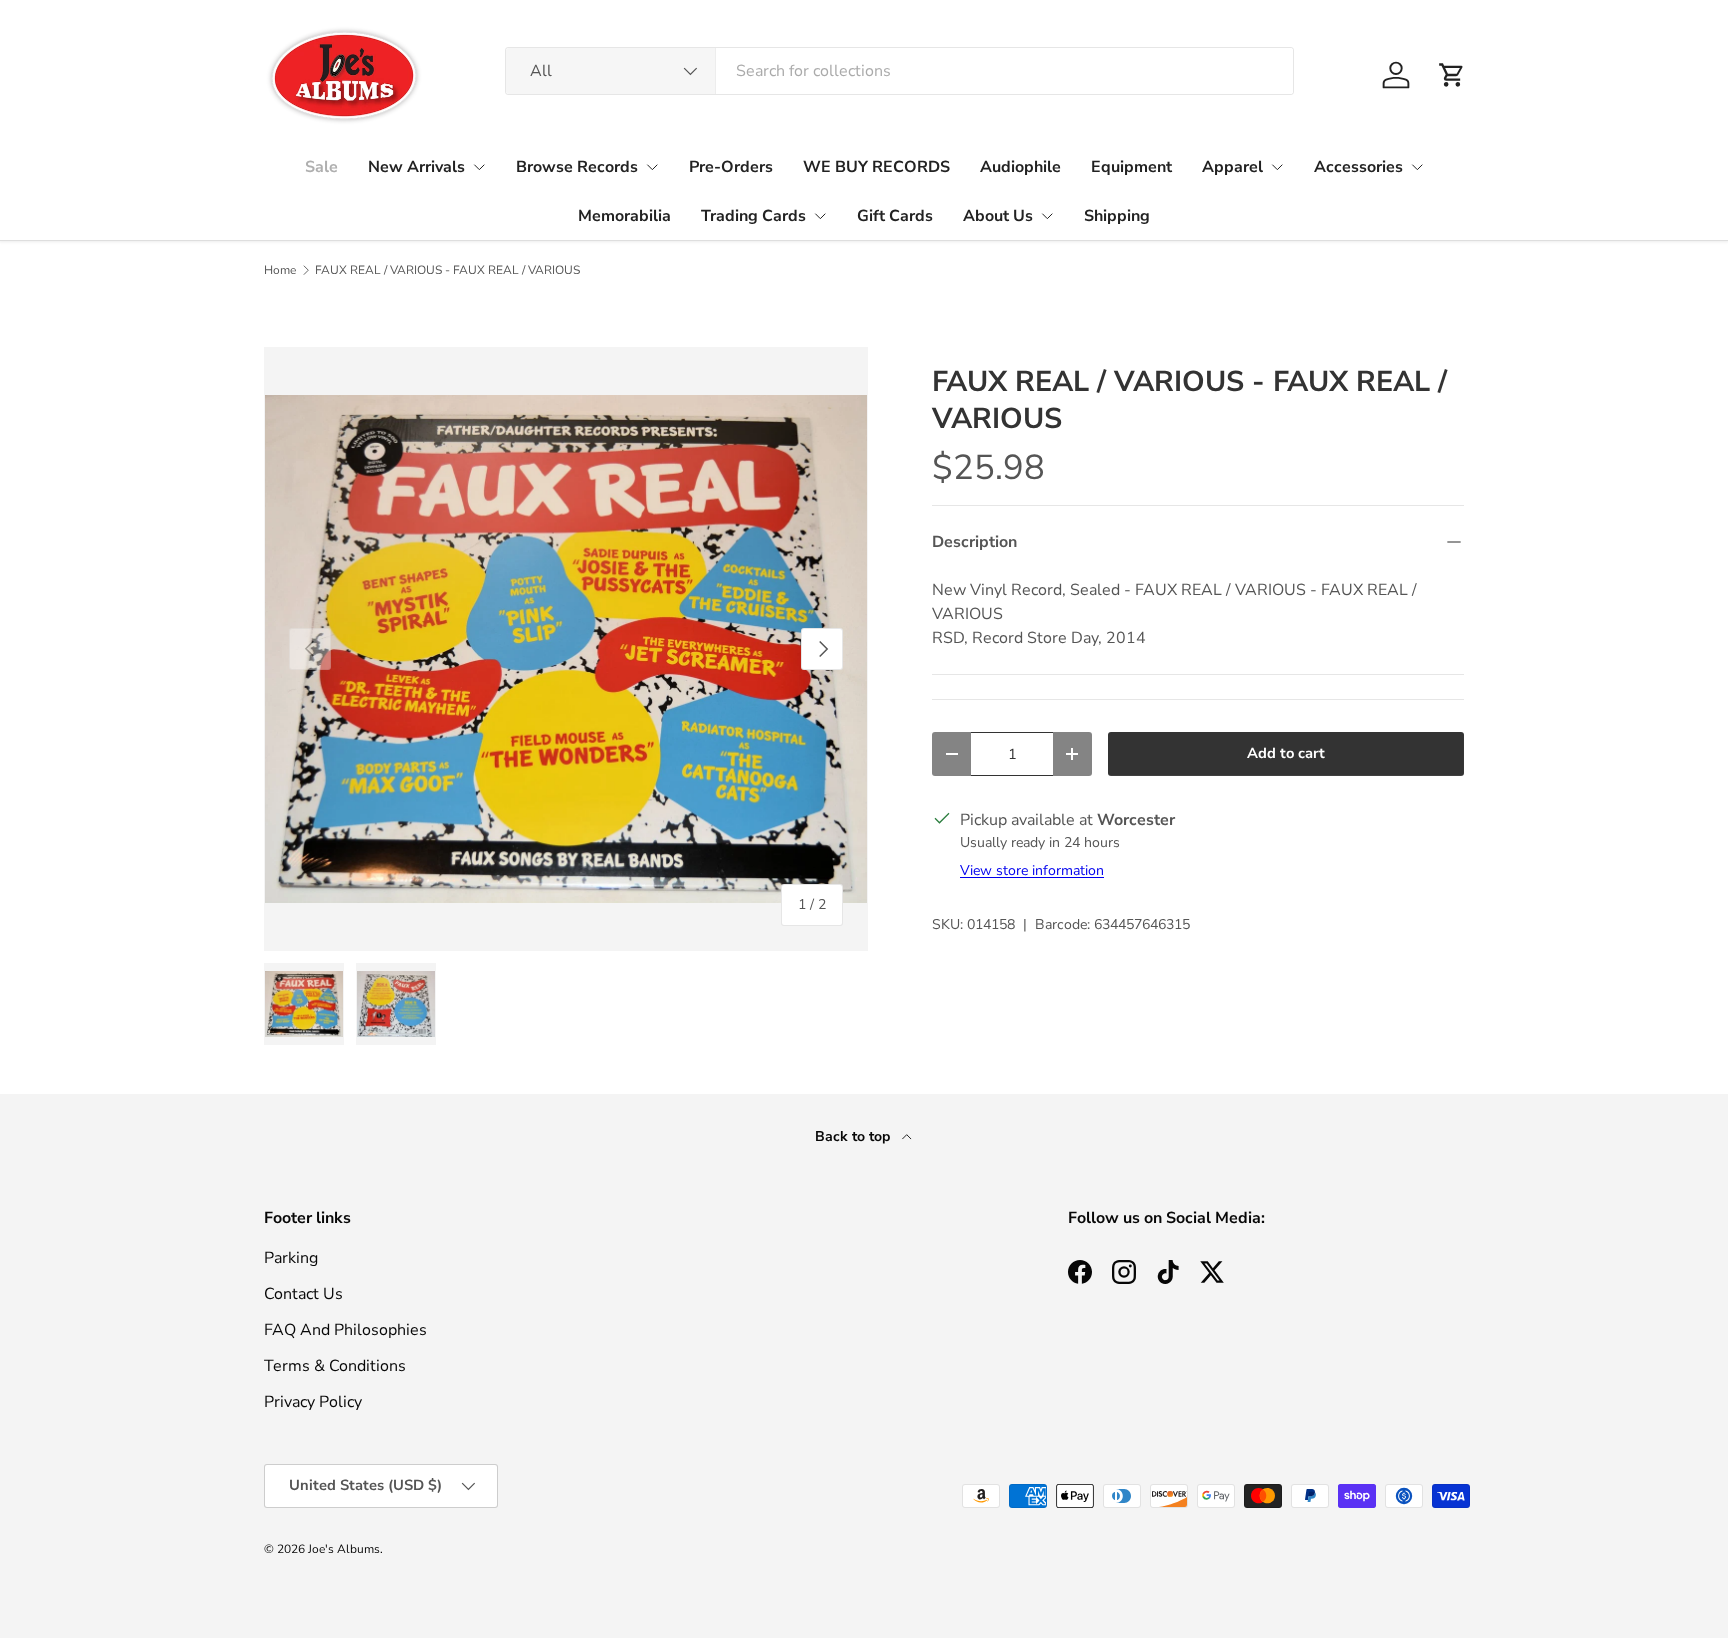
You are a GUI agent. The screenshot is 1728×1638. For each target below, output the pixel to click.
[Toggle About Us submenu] (1047, 216)
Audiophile (1020, 167)
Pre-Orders (731, 167)
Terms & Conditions (335, 1366)
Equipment (1131, 167)
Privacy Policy (313, 1402)
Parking (291, 1258)
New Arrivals (416, 167)
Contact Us (303, 1294)
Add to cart (1286, 753)
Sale (321, 167)
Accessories (1358, 167)
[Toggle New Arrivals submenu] (479, 167)
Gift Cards (895, 216)
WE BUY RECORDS (876, 167)
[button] (1452, 75)
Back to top (854, 1136)
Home (280, 270)
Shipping (1117, 216)
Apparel (1232, 167)
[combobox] (899, 71)
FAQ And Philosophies (345, 1330)
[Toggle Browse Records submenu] (652, 167)
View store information (1032, 870)
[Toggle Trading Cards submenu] (820, 216)
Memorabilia (624, 216)
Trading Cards (753, 216)
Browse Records (577, 167)
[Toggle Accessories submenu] (1417, 167)
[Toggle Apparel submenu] (1277, 167)
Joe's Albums (344, 1549)
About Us (998, 216)
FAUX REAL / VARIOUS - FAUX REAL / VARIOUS (447, 270)
